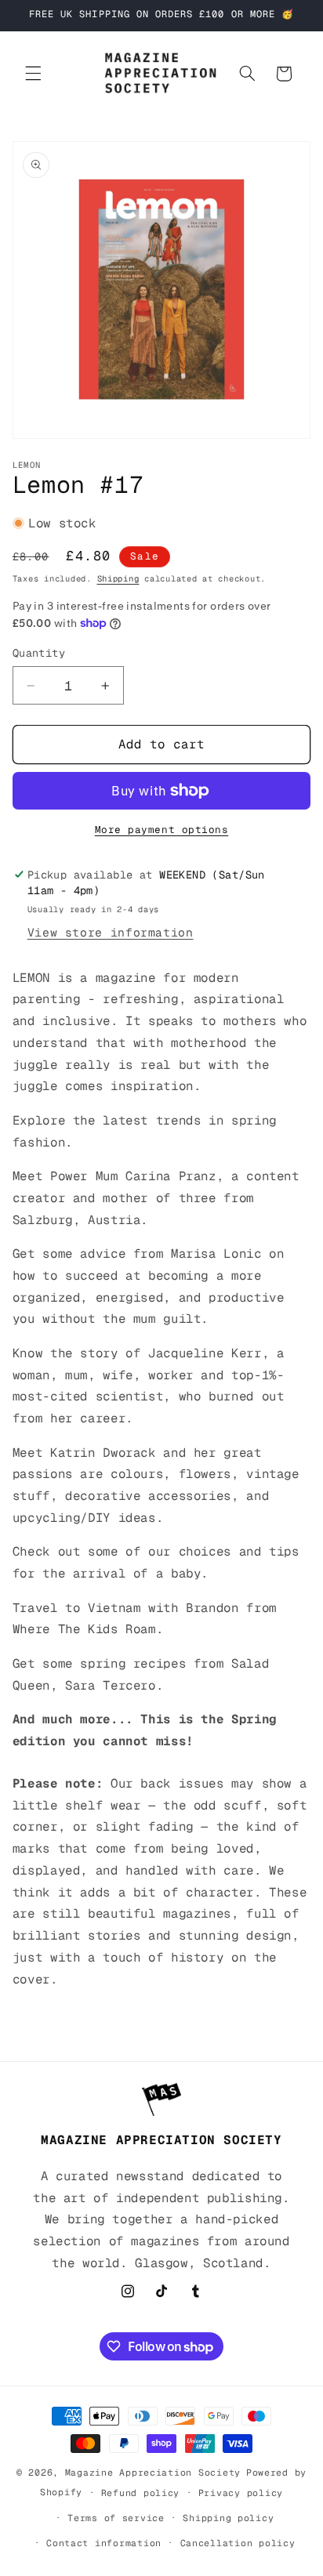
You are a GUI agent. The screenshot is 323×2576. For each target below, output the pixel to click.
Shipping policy (228, 2518)
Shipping (118, 578)
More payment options (162, 830)
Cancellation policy (238, 2543)
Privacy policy (241, 2493)
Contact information (104, 2543)
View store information (111, 932)
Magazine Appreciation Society (153, 2472)
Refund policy (141, 2493)
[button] (33, 74)
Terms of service (116, 2518)
